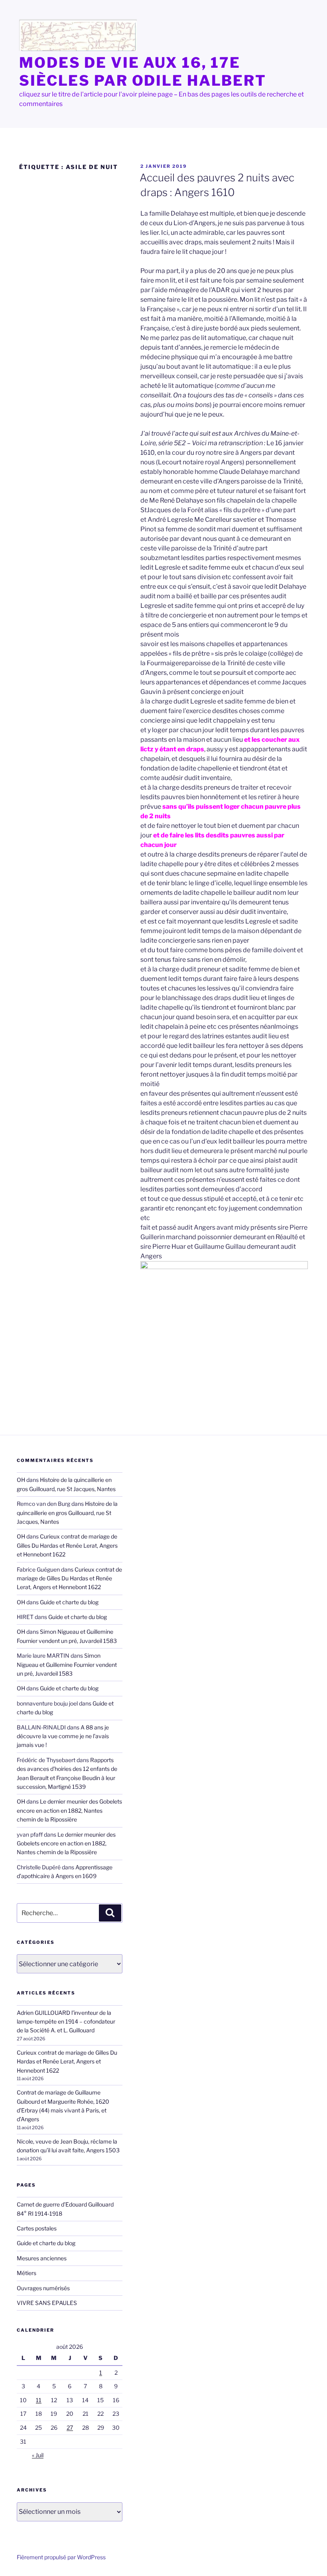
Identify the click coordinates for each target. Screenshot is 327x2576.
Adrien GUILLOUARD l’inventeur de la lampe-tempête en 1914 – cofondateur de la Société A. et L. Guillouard (66, 2022)
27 (70, 2428)
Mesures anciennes (42, 2258)
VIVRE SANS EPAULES (47, 2303)
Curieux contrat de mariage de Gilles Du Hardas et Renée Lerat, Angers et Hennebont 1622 (67, 1545)
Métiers (27, 2273)
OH (21, 1480)
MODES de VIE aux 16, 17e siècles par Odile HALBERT (143, 72)
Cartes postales (37, 2228)
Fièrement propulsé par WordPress (61, 2557)
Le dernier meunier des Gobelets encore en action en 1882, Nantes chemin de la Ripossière (69, 1810)
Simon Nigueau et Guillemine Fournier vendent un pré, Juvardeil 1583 (67, 1664)
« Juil (38, 2455)
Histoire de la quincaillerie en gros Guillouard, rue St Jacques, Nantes (67, 1513)
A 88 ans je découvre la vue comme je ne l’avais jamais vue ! (63, 1736)
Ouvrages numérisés (43, 2288)
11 (39, 2400)
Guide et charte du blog (69, 1602)
